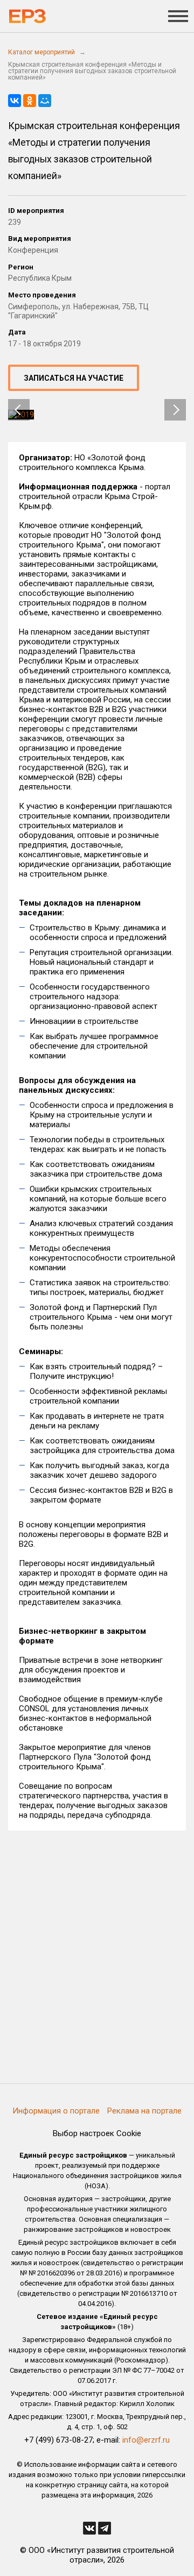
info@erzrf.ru (146, 2440)
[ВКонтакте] (15, 101)
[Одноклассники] (30, 101)
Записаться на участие (74, 378)
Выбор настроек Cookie (97, 2133)
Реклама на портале (144, 2111)
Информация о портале (56, 2111)
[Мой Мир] (45, 101)
